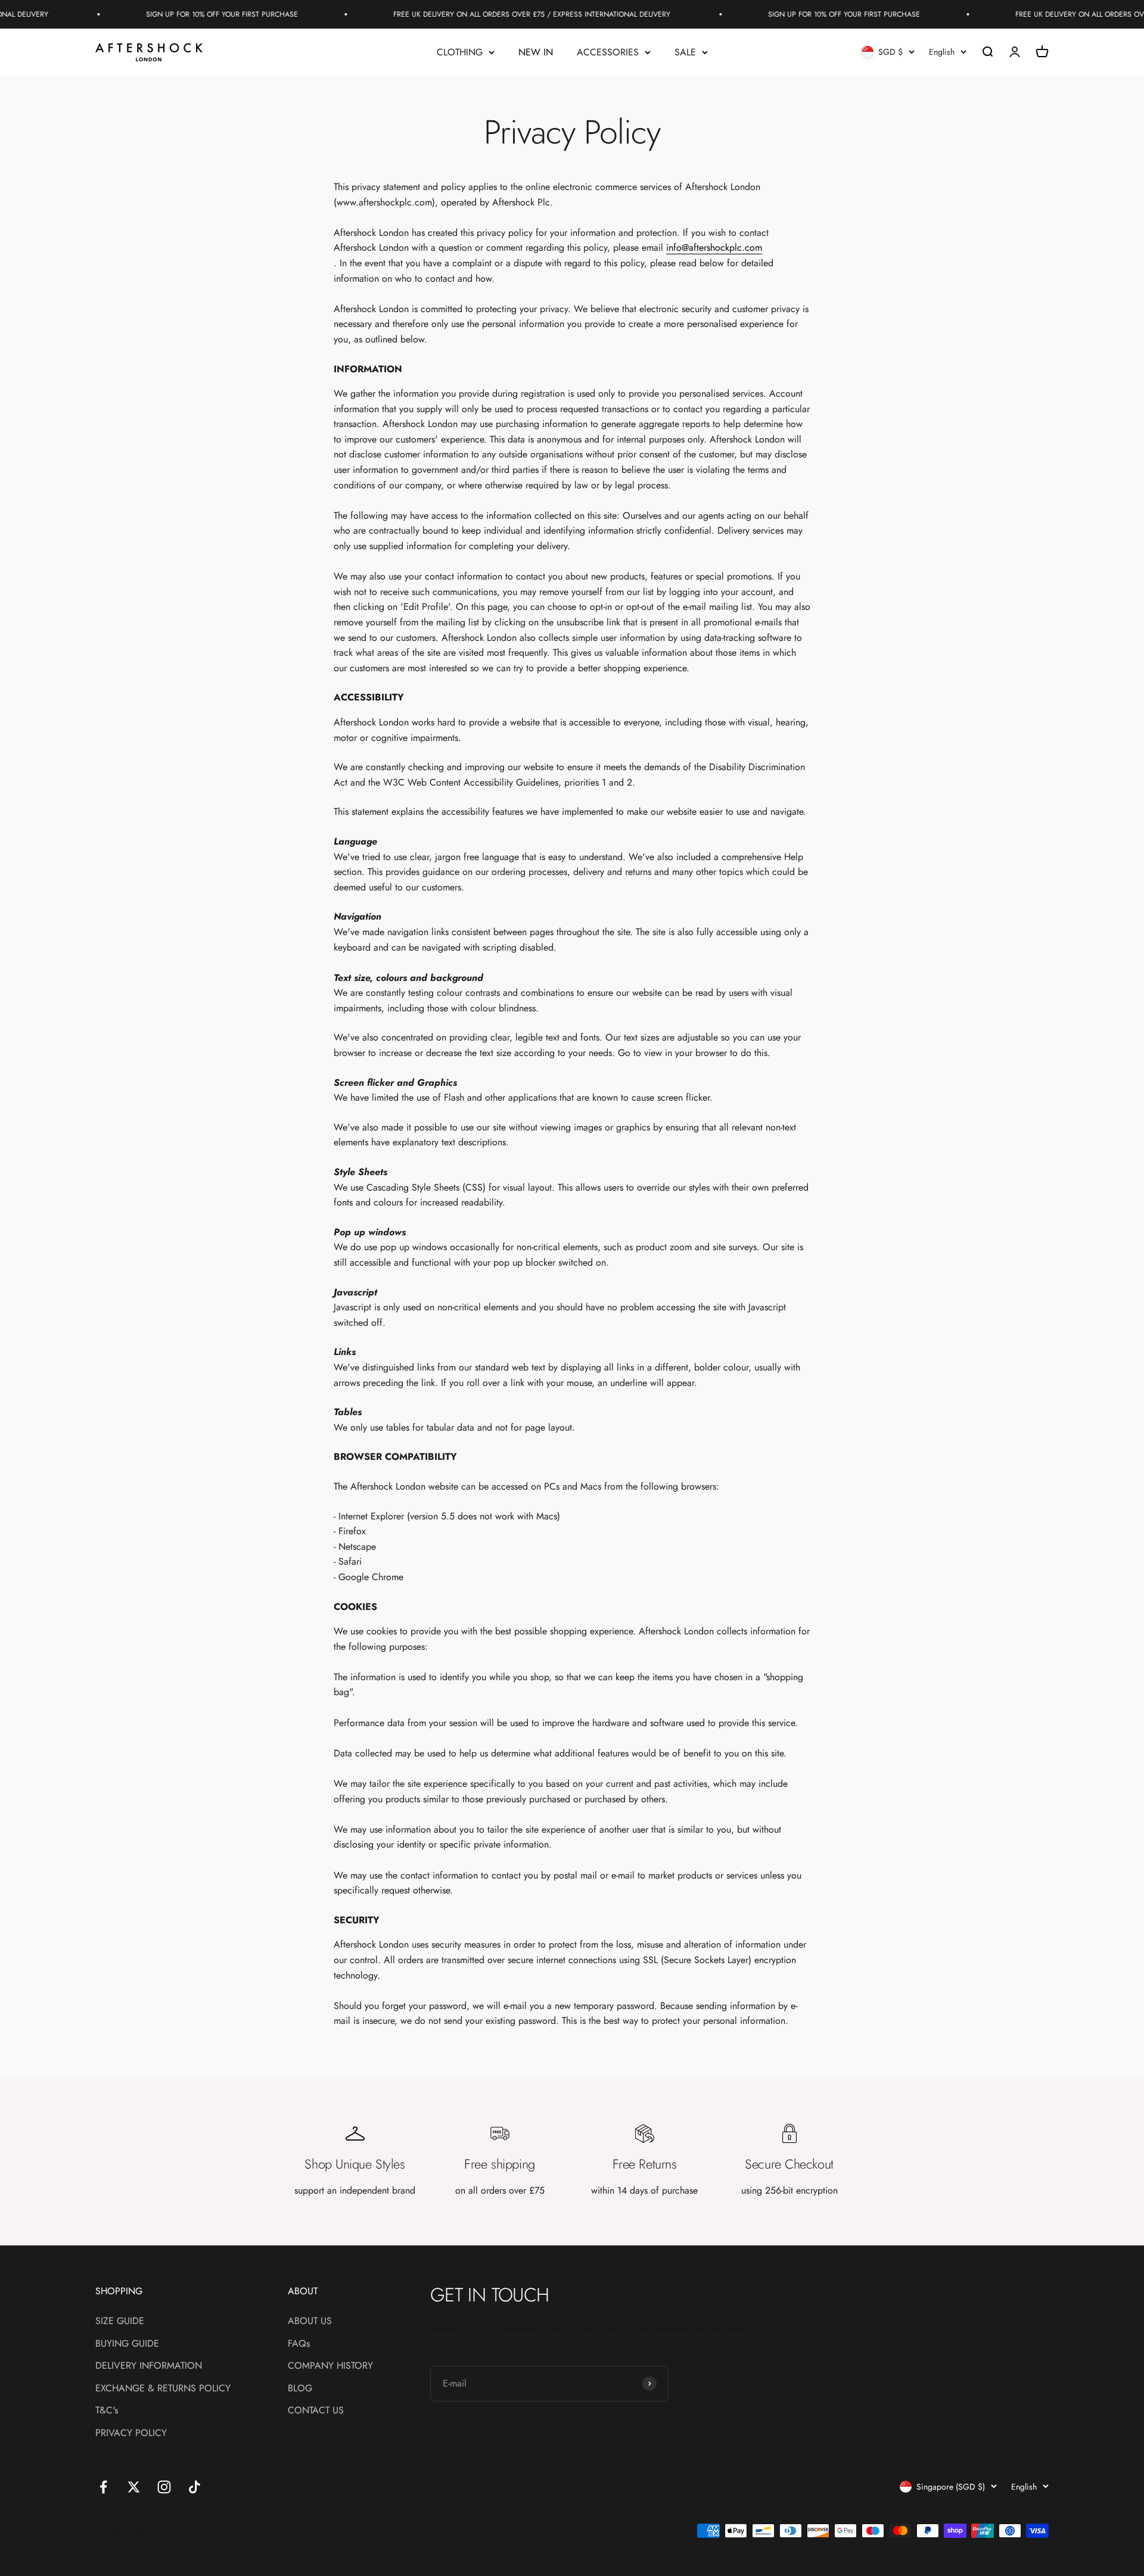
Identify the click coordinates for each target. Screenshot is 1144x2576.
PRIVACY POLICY (131, 2433)
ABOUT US (310, 2321)
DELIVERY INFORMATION (149, 2365)
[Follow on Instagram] (164, 2487)
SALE (685, 52)
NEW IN (536, 52)
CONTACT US (316, 2410)
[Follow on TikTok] (195, 2487)
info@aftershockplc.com (714, 247)
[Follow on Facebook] (103, 2487)
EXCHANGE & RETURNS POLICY (163, 2388)
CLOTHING (460, 52)
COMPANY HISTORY (330, 2365)
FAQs (299, 2343)
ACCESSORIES (608, 52)
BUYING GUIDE (127, 2343)
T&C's (107, 2410)
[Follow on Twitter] (134, 2487)
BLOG (300, 2388)
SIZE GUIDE (120, 2321)
